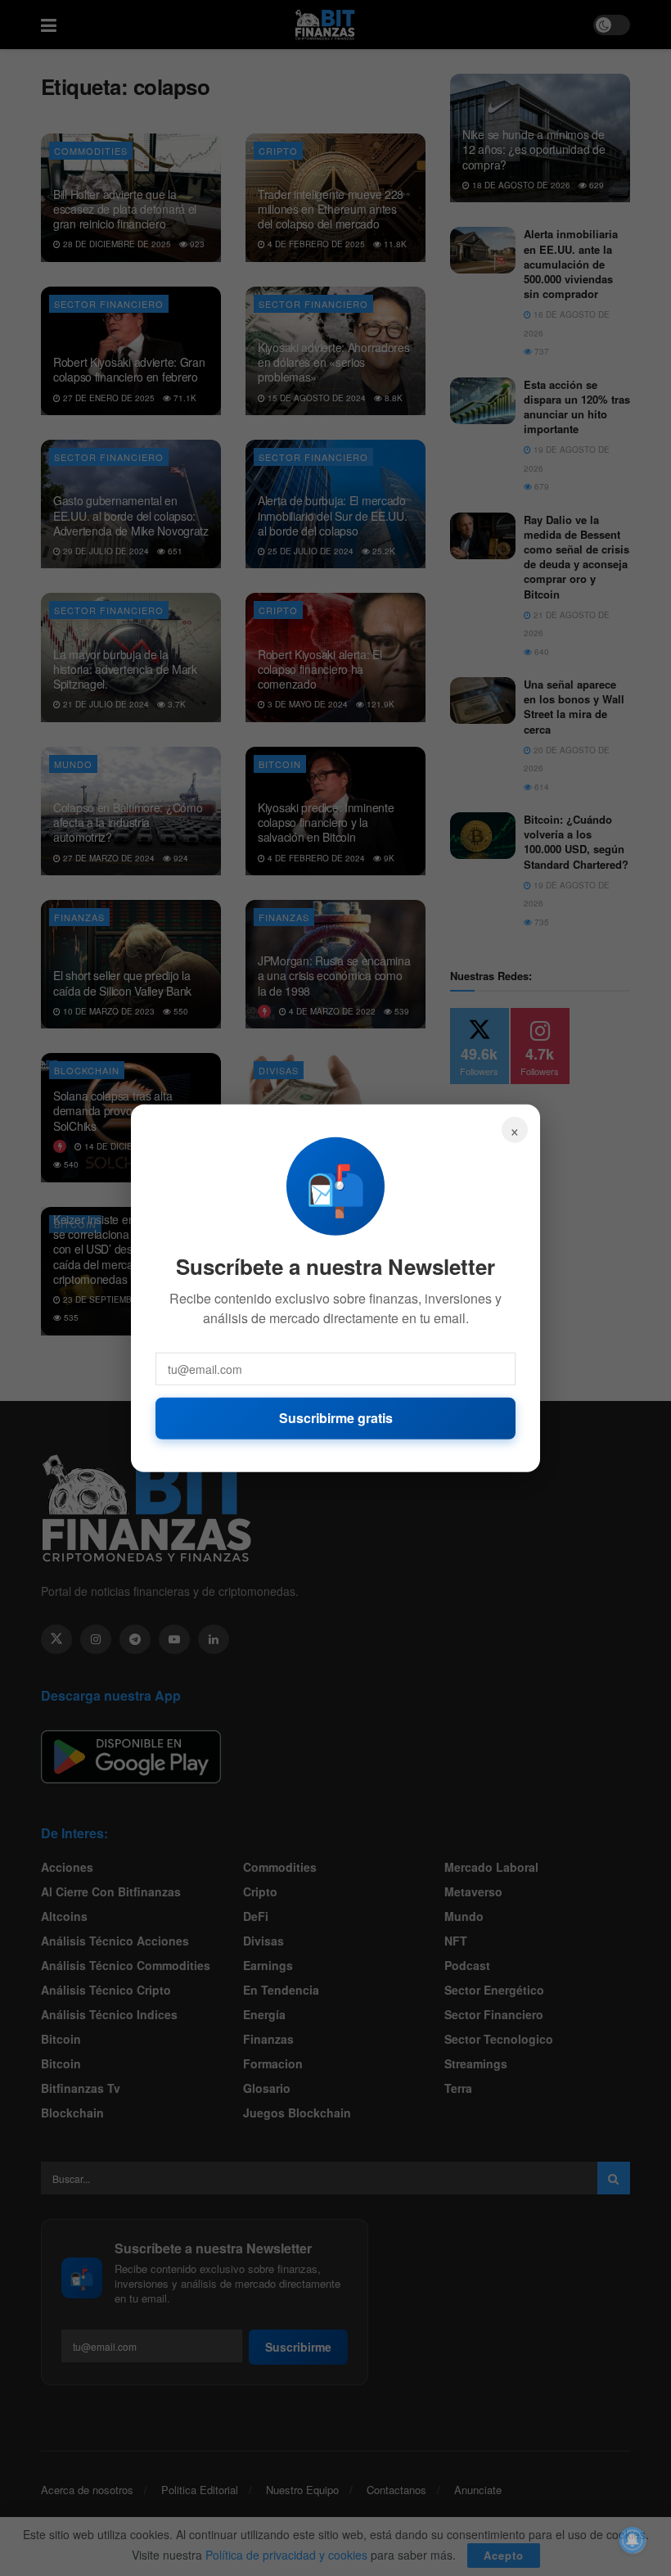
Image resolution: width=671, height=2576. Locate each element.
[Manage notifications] (633, 2540)
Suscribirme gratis (336, 1418)
